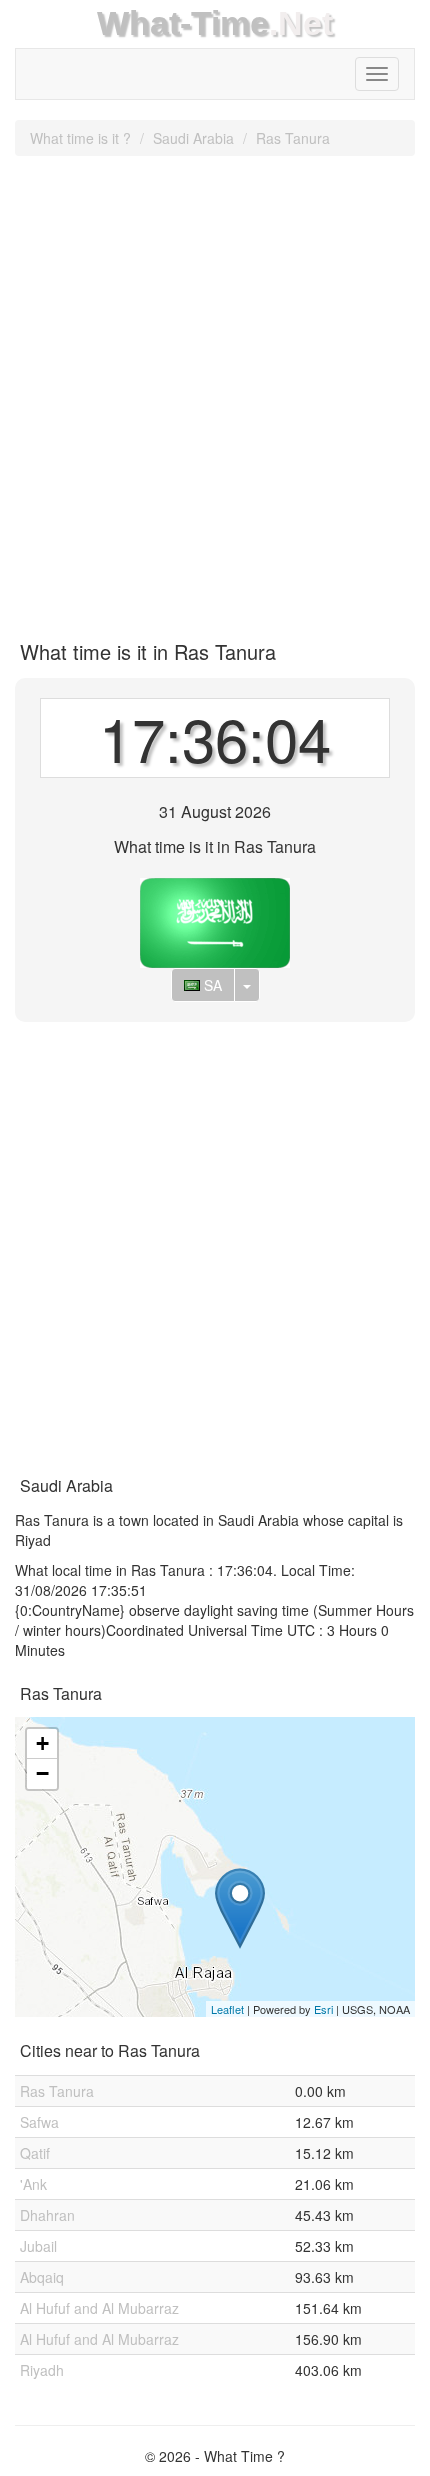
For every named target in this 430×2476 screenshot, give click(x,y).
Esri (323, 2009)
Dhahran (47, 2215)
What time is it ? (80, 138)
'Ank (33, 2184)
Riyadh (42, 2370)
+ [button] (42, 1743)
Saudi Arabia (193, 138)
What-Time (183, 23)
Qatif (35, 2153)
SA (211, 985)
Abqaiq (42, 2277)
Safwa (39, 2122)
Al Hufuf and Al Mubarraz (99, 2308)
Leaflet (227, 2009)
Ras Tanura (293, 138)
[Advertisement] (215, 391)
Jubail (38, 2246)
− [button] (42, 1773)
